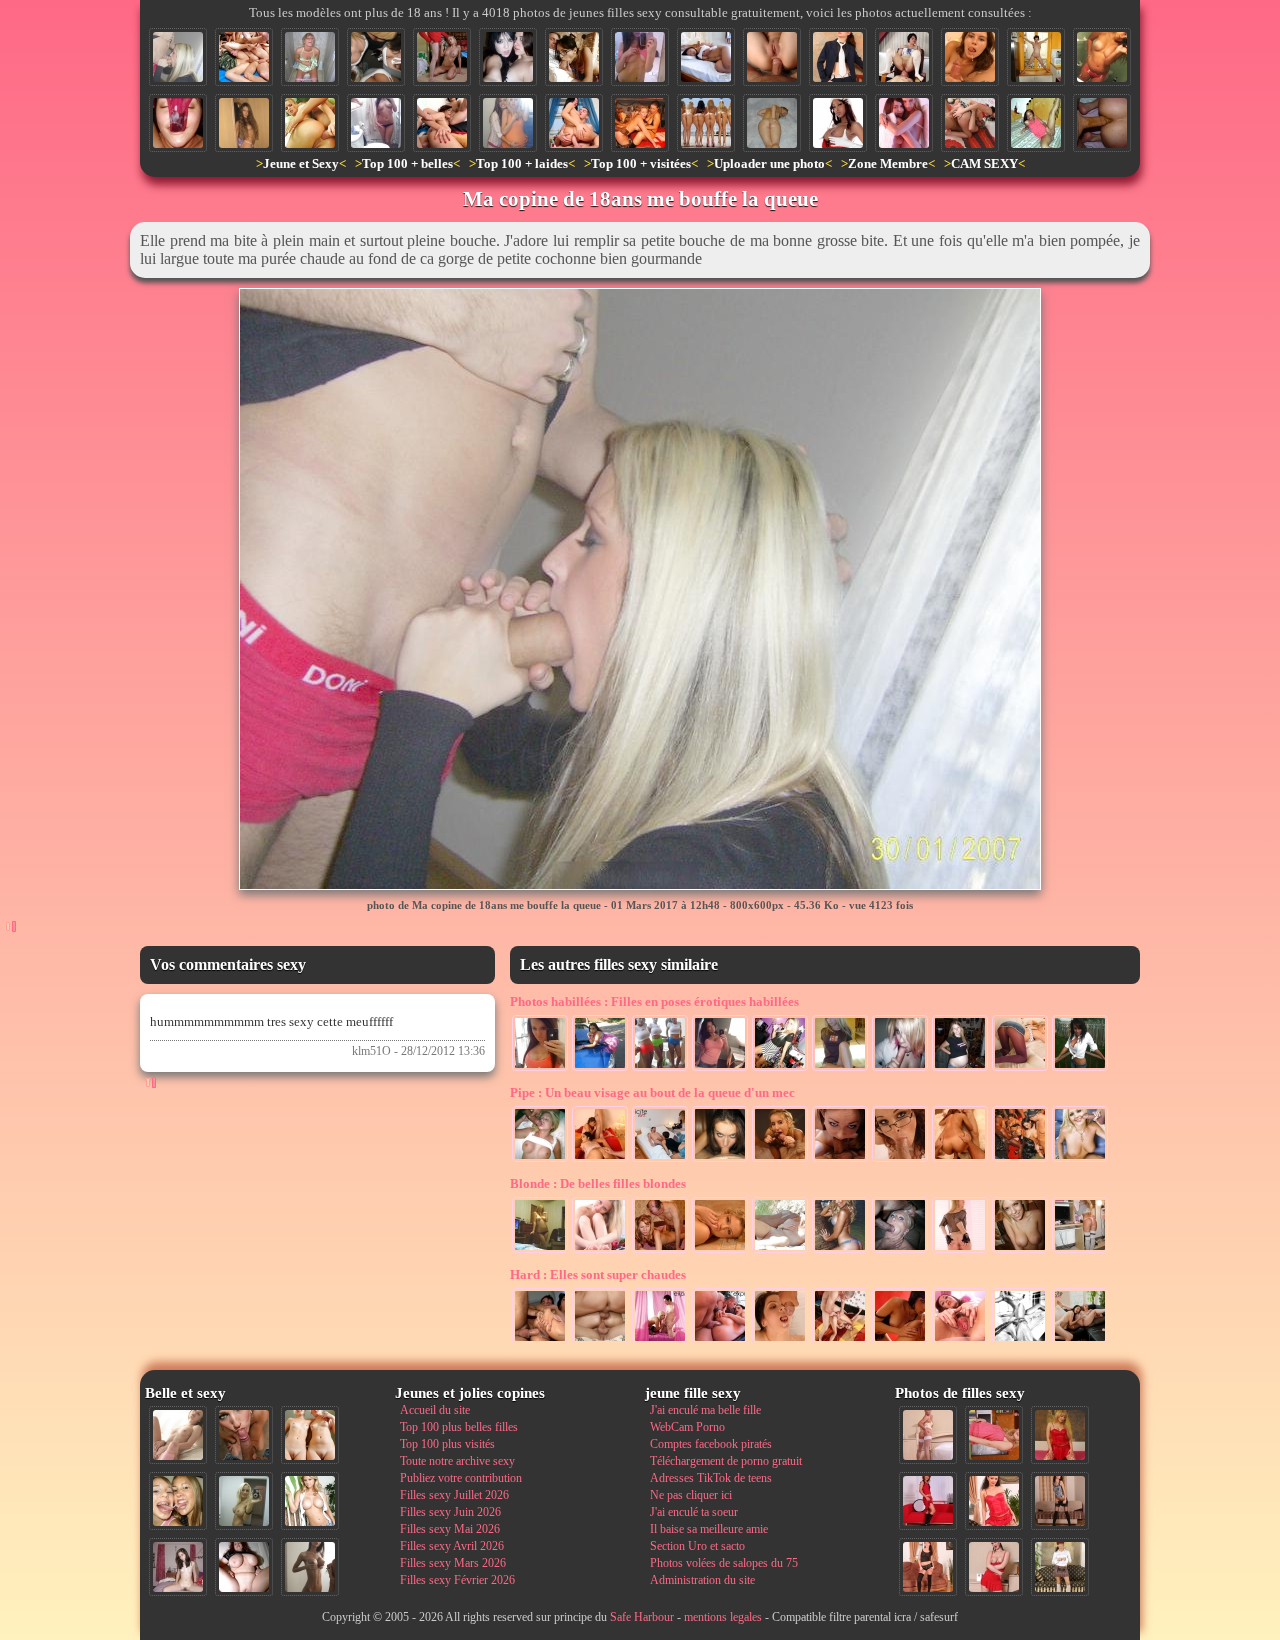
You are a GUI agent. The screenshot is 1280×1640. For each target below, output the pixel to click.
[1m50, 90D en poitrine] (720, 1069)
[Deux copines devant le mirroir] (508, 123)
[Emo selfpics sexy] (640, 57)
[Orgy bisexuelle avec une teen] (244, 57)
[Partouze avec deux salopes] (600, 1160)
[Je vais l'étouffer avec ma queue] (900, 1251)
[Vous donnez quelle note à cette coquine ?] (928, 1501)
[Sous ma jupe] (1020, 1069)
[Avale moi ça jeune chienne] (780, 1342)
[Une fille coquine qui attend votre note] (1060, 1435)
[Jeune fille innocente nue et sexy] (178, 1435)
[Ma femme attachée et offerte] (1020, 1342)
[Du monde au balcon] (1080, 1069)
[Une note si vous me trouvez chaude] (838, 57)
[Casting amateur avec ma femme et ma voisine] (660, 1160)
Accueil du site (435, 1410)
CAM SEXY (984, 163)
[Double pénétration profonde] (600, 1342)
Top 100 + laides (522, 163)
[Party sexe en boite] (640, 123)
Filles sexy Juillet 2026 (454, 1495)
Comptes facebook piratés (711, 1444)
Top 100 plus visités (447, 1444)
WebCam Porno (687, 1427)
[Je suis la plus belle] (1102, 57)
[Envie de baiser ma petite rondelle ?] (960, 1251)
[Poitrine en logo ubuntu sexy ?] (376, 57)
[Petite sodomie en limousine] (540, 1342)
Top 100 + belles (407, 163)
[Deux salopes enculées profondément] (442, 123)
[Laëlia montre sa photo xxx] (376, 123)
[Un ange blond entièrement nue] (600, 1251)
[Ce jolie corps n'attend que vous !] (928, 1567)
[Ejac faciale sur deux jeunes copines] (178, 1501)
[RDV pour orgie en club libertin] (1020, 1160)
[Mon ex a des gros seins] (1036, 57)
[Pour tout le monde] (540, 1069)
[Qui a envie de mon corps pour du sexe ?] (1060, 1501)
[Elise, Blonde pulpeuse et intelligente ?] (720, 1251)
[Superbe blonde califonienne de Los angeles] (840, 1251)
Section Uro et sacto (697, 1546)
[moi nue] (178, 1567)
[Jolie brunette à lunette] (574, 57)
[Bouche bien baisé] (720, 1160)
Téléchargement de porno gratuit (726, 1461)
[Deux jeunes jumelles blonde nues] (310, 1435)
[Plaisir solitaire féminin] (706, 57)
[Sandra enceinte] (960, 1069)
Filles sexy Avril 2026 (452, 1546)
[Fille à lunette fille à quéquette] (900, 1160)
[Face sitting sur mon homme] (904, 57)
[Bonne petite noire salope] (1036, 123)
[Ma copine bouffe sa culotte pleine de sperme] (178, 123)
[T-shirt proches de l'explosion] (660, 1069)
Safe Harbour (642, 1617)
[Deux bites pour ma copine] (960, 1160)
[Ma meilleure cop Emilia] (508, 57)
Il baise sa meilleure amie (709, 1529)
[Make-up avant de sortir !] (780, 1069)
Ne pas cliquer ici (691, 1495)
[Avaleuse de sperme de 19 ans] (970, 57)
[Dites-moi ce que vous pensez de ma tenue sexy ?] (994, 1567)
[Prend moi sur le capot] (600, 1069)
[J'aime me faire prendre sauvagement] (574, 123)
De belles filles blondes (598, 1183)
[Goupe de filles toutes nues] (706, 123)
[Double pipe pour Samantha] (780, 1160)
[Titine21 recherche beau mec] (772, 123)
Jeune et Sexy (301, 163)
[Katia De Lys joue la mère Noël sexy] (838, 123)
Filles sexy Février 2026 (457, 1580)
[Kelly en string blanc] (244, 123)
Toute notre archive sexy (457, 1461)
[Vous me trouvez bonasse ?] (994, 1435)
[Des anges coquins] (904, 123)
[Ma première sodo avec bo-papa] (772, 57)
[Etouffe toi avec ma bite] (840, 1160)
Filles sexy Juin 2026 (450, 1512)
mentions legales (723, 1617)
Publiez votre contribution (461, 1478)
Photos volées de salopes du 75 (724, 1563)
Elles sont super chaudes (598, 1274)
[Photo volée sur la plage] (780, 1251)
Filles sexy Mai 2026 (450, 1529)
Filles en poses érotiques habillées (654, 1001)
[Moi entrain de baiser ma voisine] (928, 1435)
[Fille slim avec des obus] (310, 1567)
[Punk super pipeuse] (900, 1069)
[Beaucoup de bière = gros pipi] (310, 57)
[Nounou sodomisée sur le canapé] (720, 1342)
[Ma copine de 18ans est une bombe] (840, 1069)
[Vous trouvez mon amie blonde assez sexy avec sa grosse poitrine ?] (540, 1251)
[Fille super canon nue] (310, 1501)
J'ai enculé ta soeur (694, 1512)
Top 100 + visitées (641, 163)
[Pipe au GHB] (540, 1160)
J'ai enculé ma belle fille (705, 1410)
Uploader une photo (769, 163)
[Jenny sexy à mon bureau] (1080, 1251)
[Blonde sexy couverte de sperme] (1020, 1251)
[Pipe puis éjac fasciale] (1080, 1160)
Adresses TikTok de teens (711, 1478)
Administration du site (702, 1580)
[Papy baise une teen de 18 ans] (660, 1251)
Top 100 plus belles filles (459, 1427)
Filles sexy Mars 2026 (453, 1563)
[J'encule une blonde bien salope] (310, 123)
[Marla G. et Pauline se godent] (1080, 1342)
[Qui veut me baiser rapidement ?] (994, 1501)
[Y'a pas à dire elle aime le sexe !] (442, 57)
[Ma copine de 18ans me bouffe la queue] (178, 57)
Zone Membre (888, 163)
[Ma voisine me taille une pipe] (244, 1435)
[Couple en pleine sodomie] (970, 123)
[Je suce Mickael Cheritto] (660, 1342)
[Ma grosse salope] (244, 1567)
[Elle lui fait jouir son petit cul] (900, 1342)
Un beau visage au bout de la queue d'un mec (652, 1092)
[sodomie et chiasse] (1102, 123)
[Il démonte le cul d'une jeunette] (840, 1342)
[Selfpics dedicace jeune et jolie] (244, 1501)
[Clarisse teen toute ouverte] (960, 1342)
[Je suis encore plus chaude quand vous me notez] (1060, 1567)
